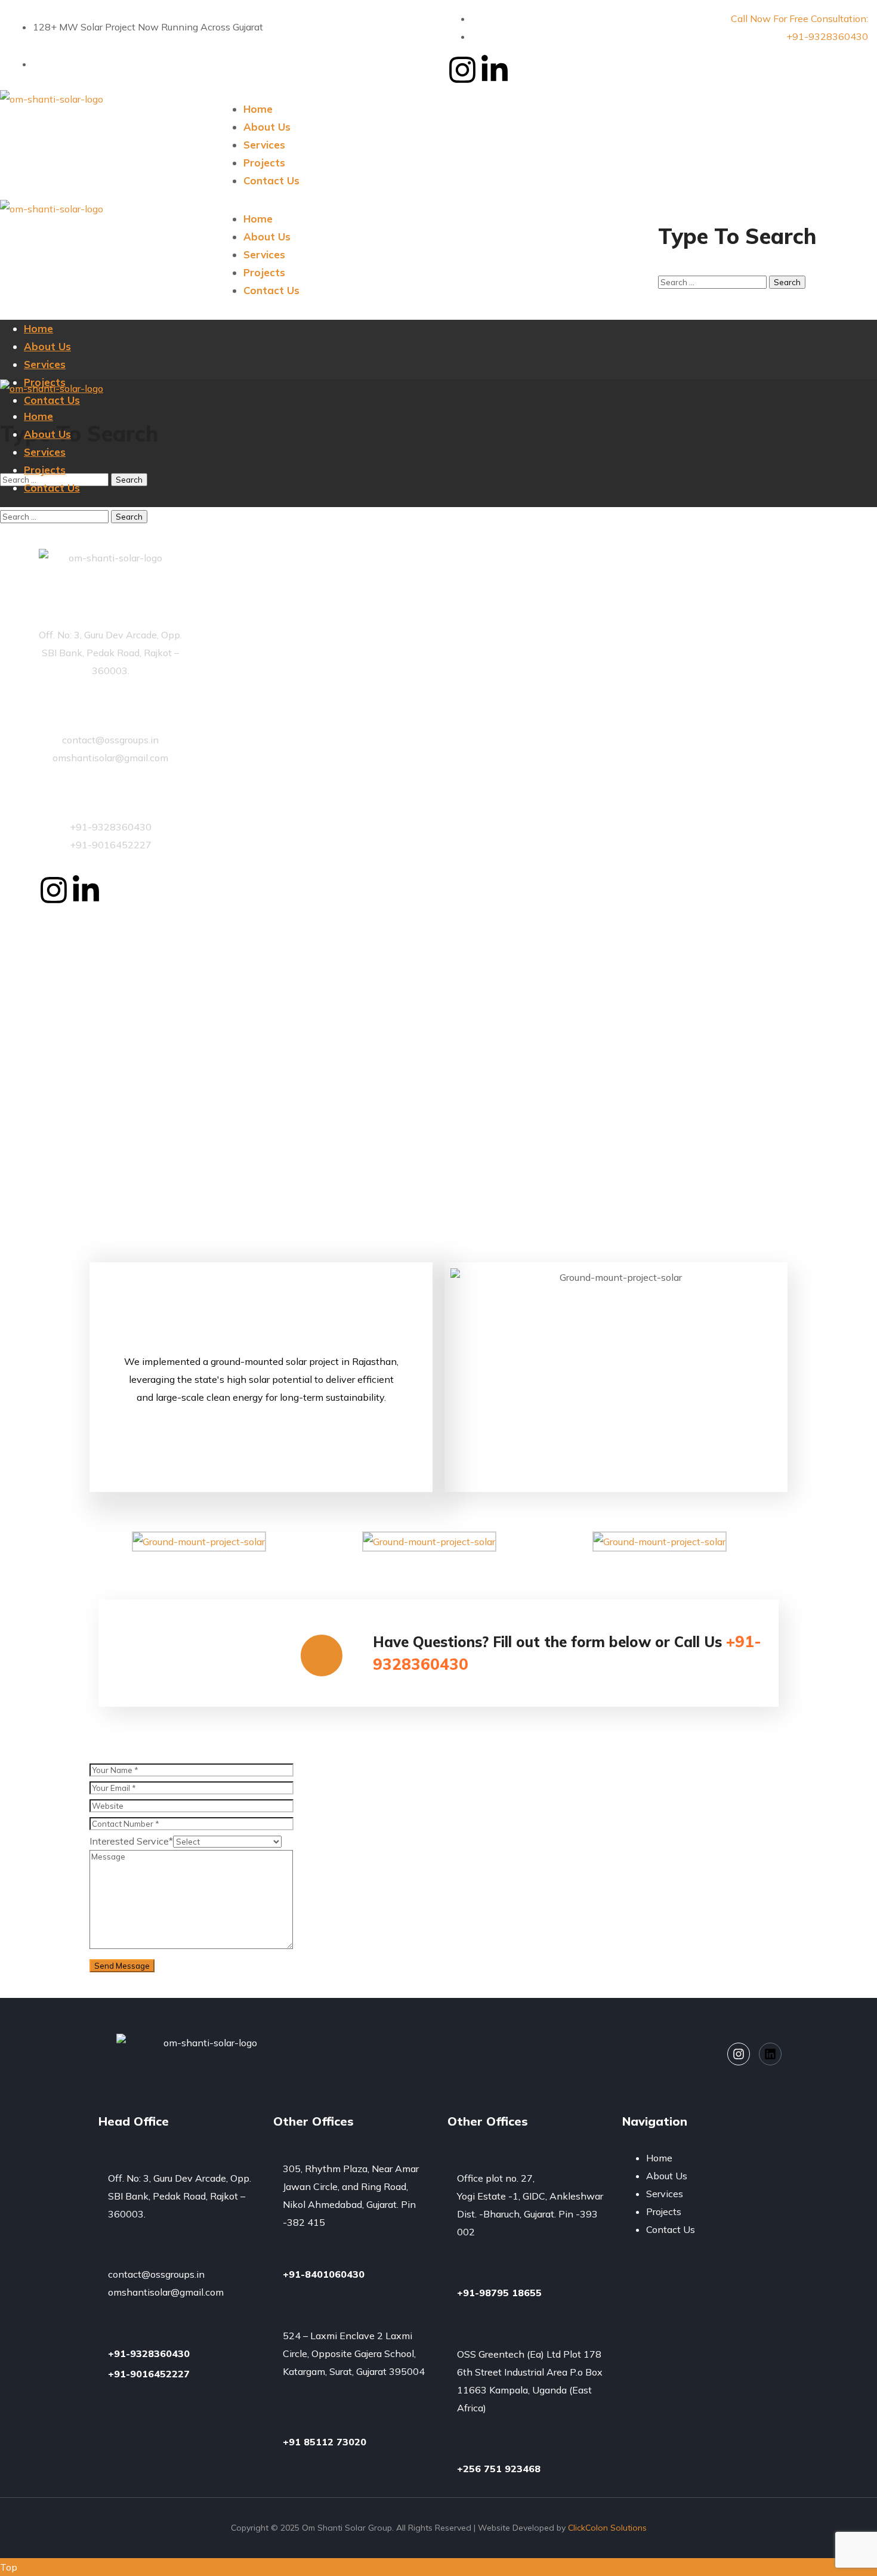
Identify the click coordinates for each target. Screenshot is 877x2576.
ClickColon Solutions (607, 2528)
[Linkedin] (770, 2054)
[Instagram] (462, 70)
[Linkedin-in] (495, 70)
